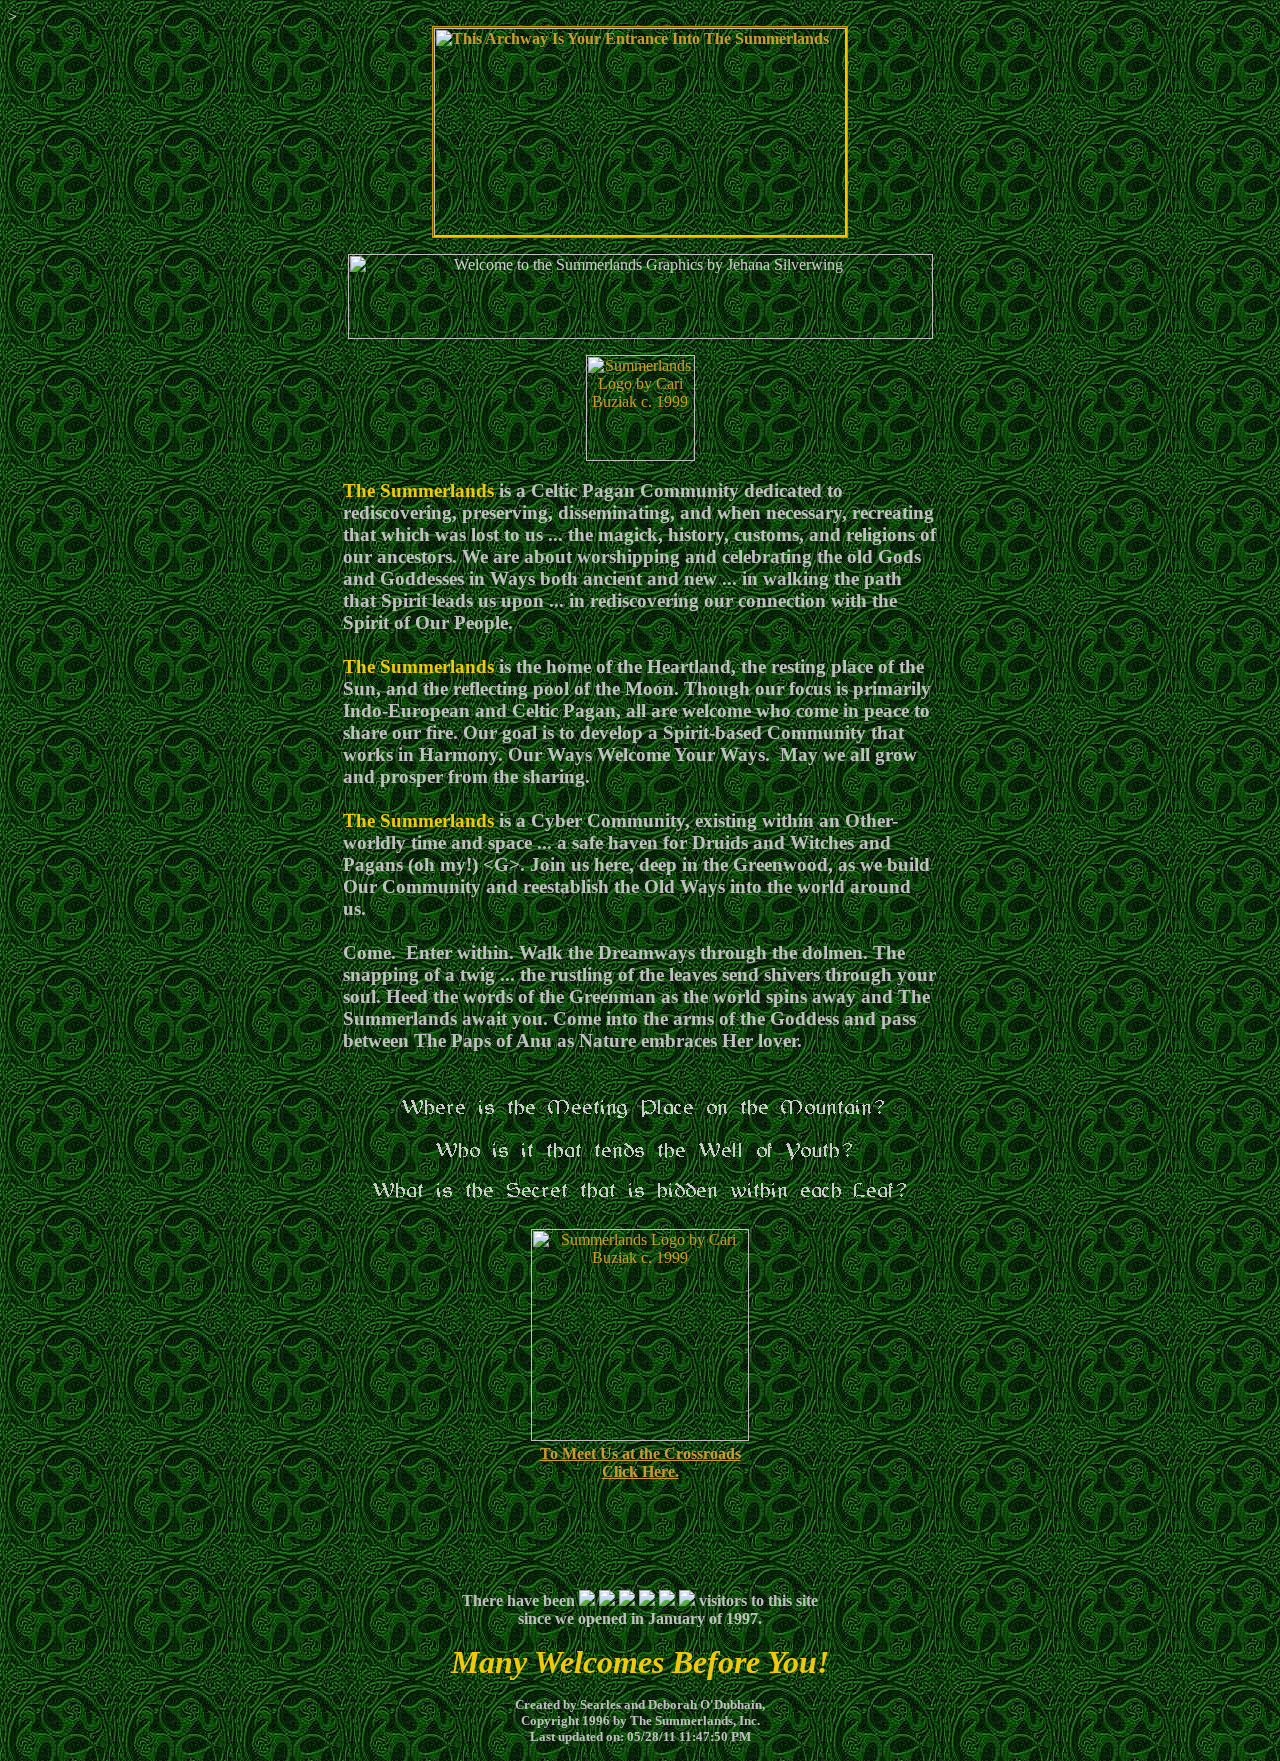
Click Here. (640, 1471)
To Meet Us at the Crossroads (640, 1453)
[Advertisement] (640, 1529)
